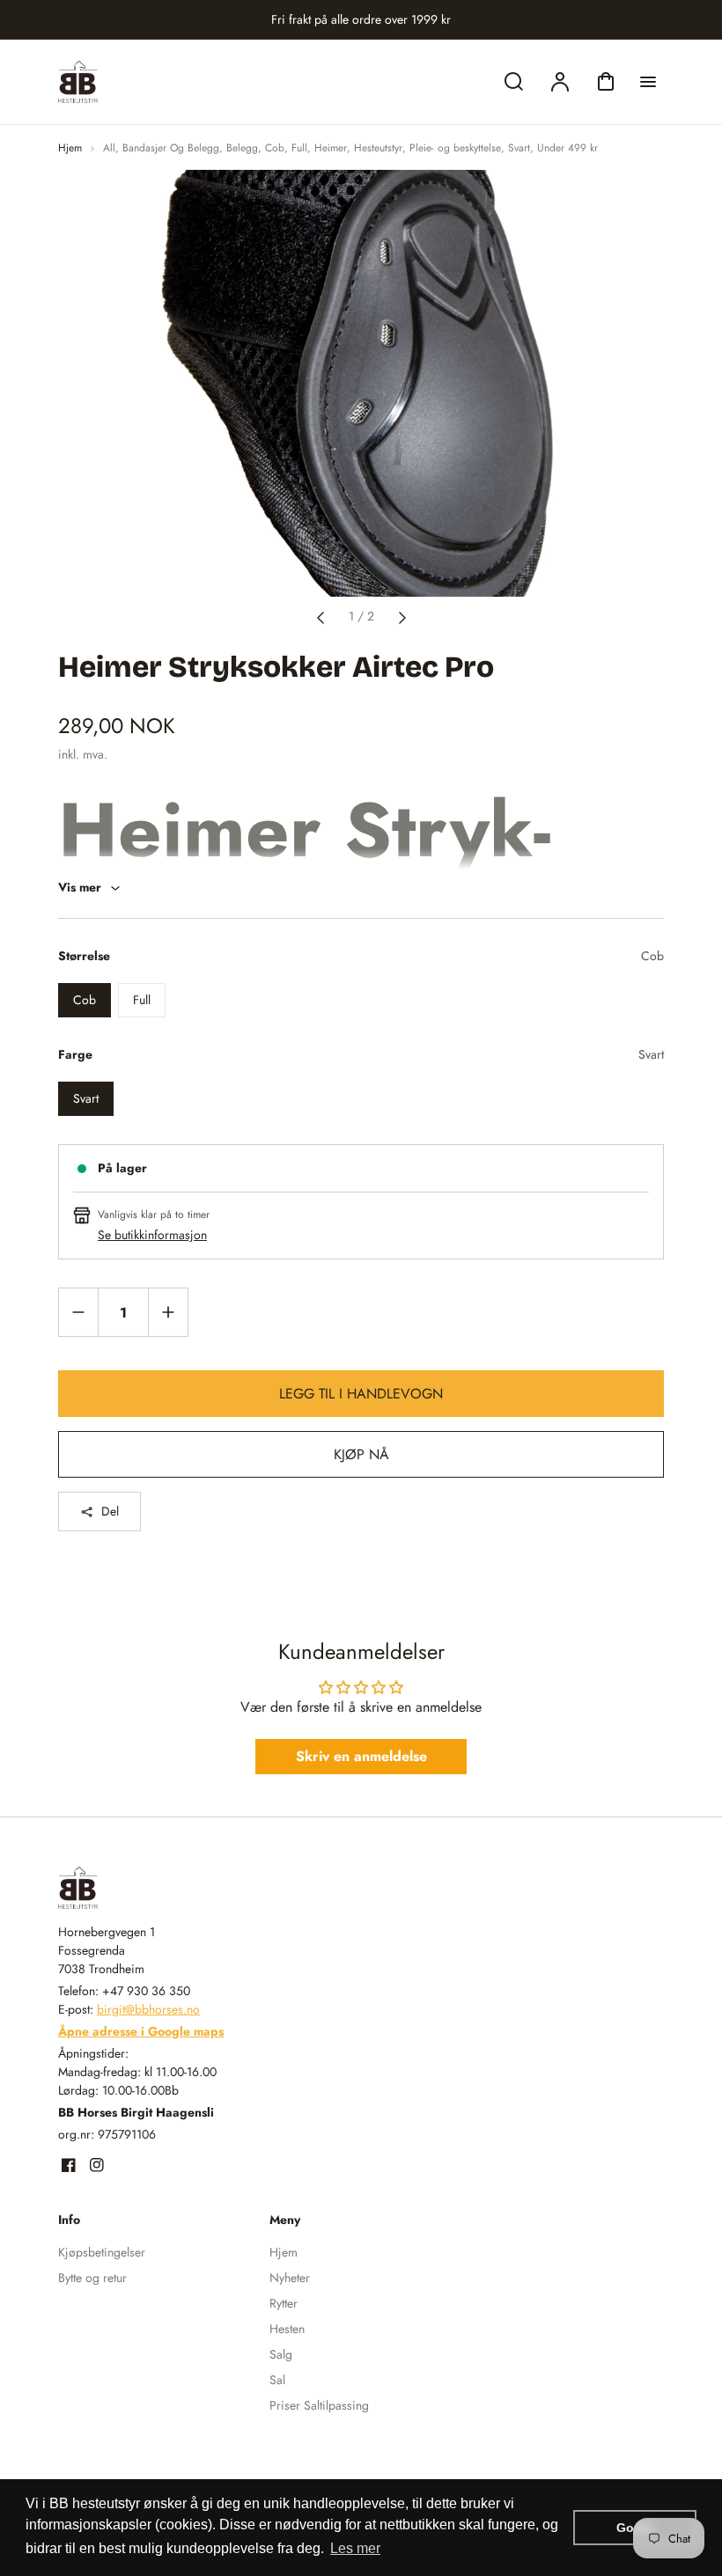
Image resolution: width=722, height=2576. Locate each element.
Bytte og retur (92, 2278)
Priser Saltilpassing (319, 2405)
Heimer (331, 148)
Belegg (242, 148)
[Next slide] (402, 616)
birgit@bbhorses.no (148, 2009)
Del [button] (110, 1511)
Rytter (284, 2303)
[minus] (79, 1312)
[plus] (168, 1312)
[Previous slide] (320, 616)
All (109, 148)
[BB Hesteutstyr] (168, 1888)
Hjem (70, 148)
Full (299, 148)
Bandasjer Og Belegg (171, 148)
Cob (275, 148)
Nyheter (290, 2278)
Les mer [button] (355, 2548)
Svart (519, 148)
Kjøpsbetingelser (102, 2252)
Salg (281, 2354)
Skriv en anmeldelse (361, 1756)
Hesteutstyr (378, 148)
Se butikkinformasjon (152, 1235)
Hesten (287, 2329)
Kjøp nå (361, 1454)
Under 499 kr (567, 148)
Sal (277, 2380)
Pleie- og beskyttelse (455, 148)
